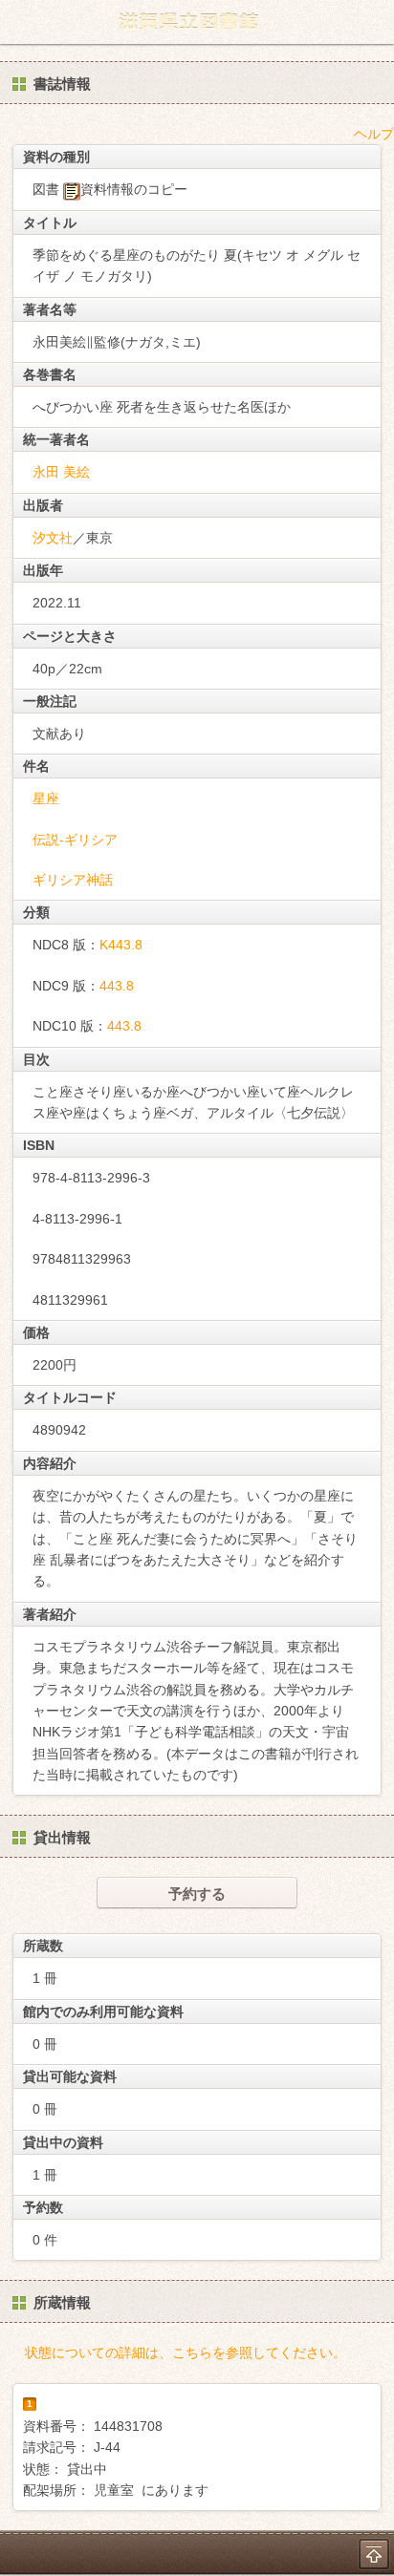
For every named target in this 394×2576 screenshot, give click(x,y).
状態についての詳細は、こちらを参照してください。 (186, 2352)
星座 (46, 798)
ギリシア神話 (73, 880)
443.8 (117, 986)
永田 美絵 (61, 472)
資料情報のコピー (134, 189)
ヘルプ (374, 134)
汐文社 (53, 538)
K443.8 (121, 945)
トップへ (374, 2554)
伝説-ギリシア (75, 840)
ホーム (20, 22)
